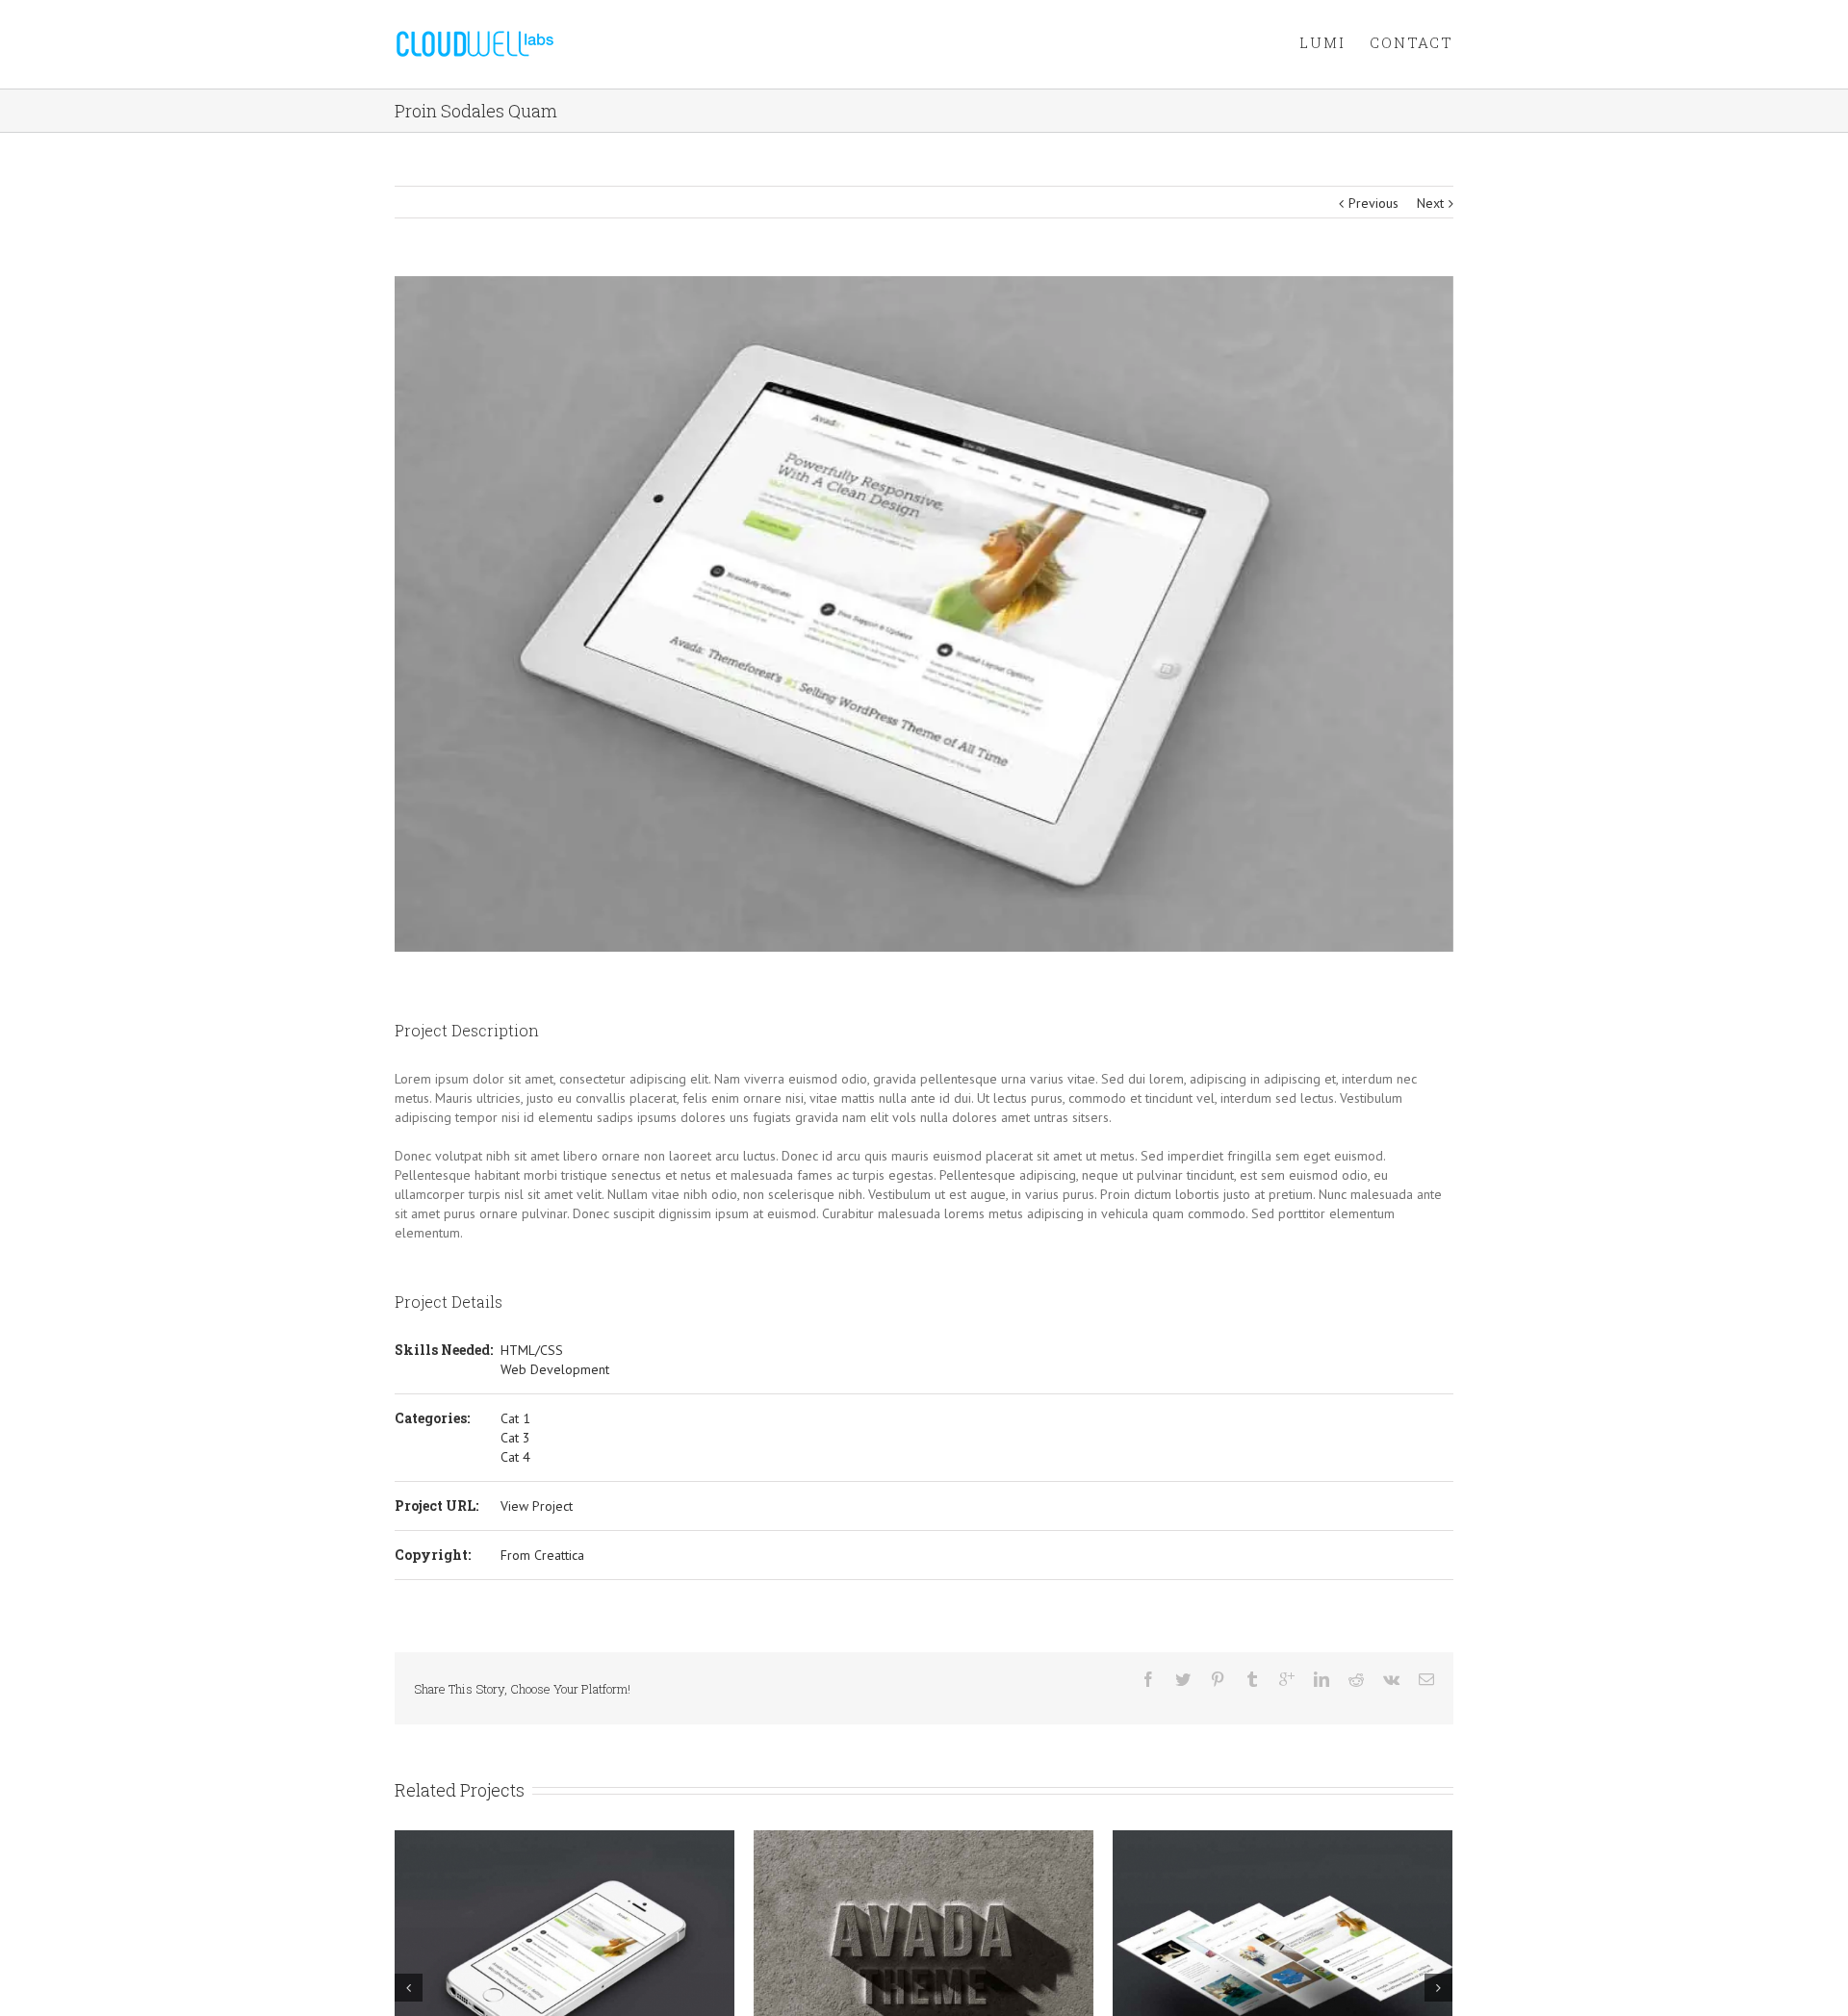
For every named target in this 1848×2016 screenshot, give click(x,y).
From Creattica (542, 1555)
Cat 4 (515, 1457)
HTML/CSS (532, 1350)
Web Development (555, 1369)
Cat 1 (515, 1418)
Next (1430, 203)
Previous (1373, 203)
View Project (537, 1506)
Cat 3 (515, 1438)
